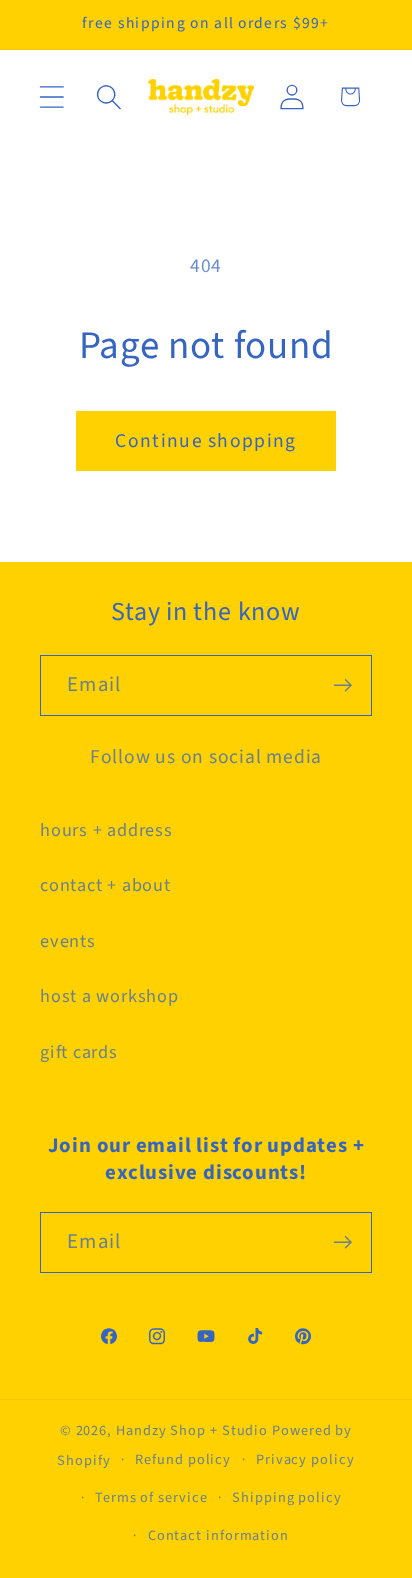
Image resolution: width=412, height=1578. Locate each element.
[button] (51, 96)
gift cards (79, 1052)
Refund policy (183, 1459)
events (68, 941)
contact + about (105, 885)
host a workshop (109, 996)
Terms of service (151, 1497)
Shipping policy (287, 1497)
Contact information (218, 1535)
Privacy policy (305, 1459)
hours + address (106, 830)
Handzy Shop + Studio (192, 1430)
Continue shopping (205, 441)
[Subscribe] (342, 685)
